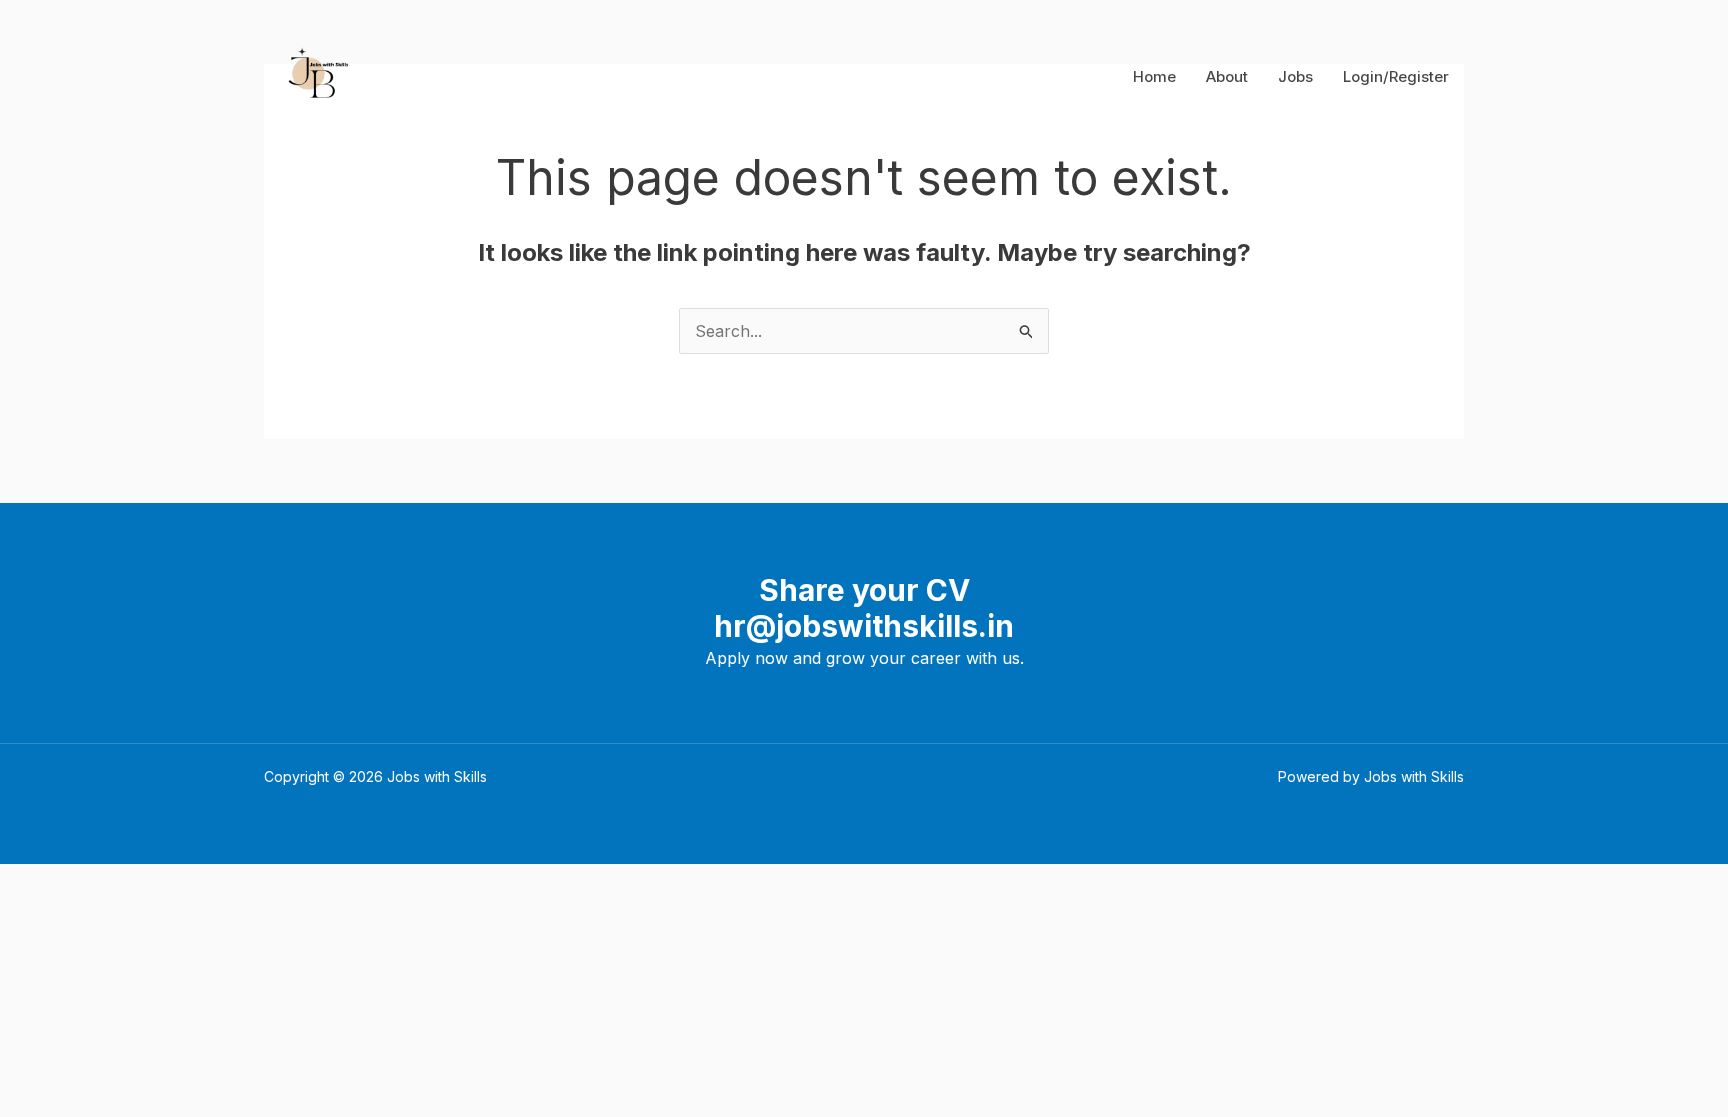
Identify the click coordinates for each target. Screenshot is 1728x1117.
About (1227, 76)
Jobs (1295, 76)
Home (1154, 76)
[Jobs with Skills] (314, 75)
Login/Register (1396, 76)
